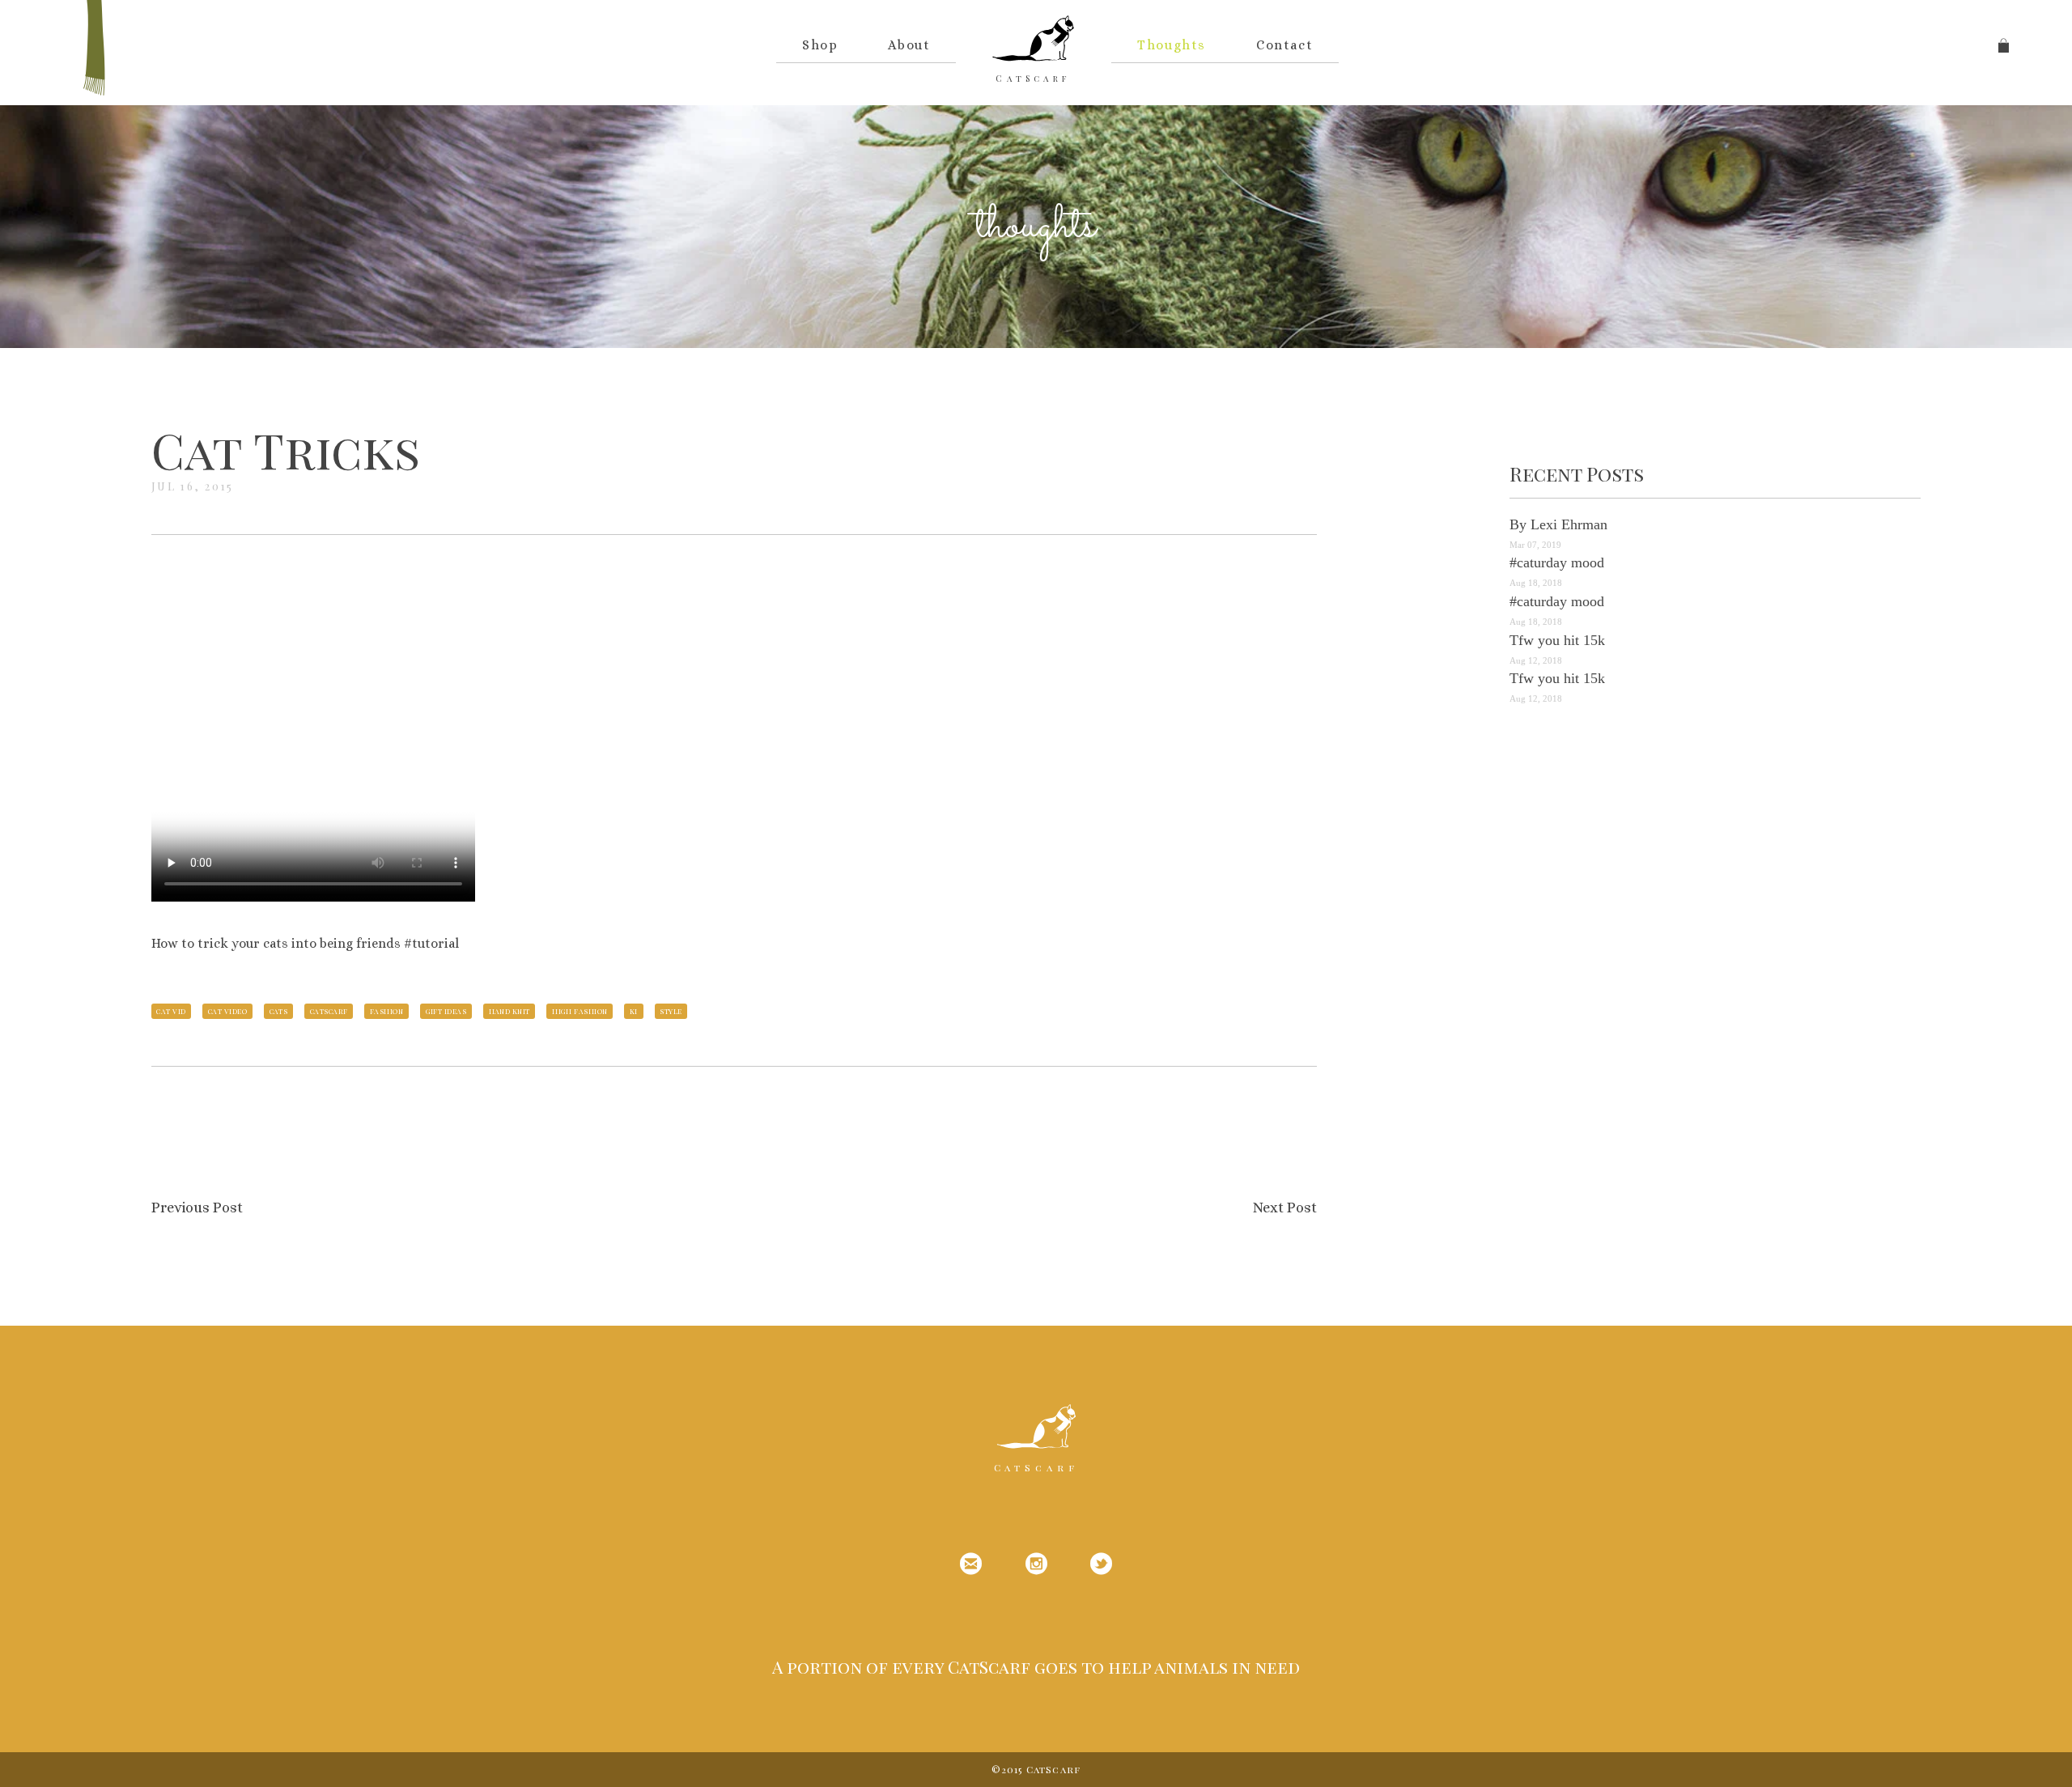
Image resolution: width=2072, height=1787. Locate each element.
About (909, 45)
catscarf (329, 1011)
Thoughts (1172, 45)
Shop (820, 45)
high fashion (580, 1011)
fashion (386, 1011)
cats (279, 1011)
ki (634, 1011)
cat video (227, 1011)
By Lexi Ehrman (1558, 524)
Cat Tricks (286, 449)
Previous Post (197, 1208)
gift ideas (446, 1011)
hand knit (510, 1011)
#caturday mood (1557, 562)
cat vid (171, 1011)
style (671, 1011)
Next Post (1285, 1208)
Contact (1284, 45)
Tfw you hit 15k (1557, 640)
